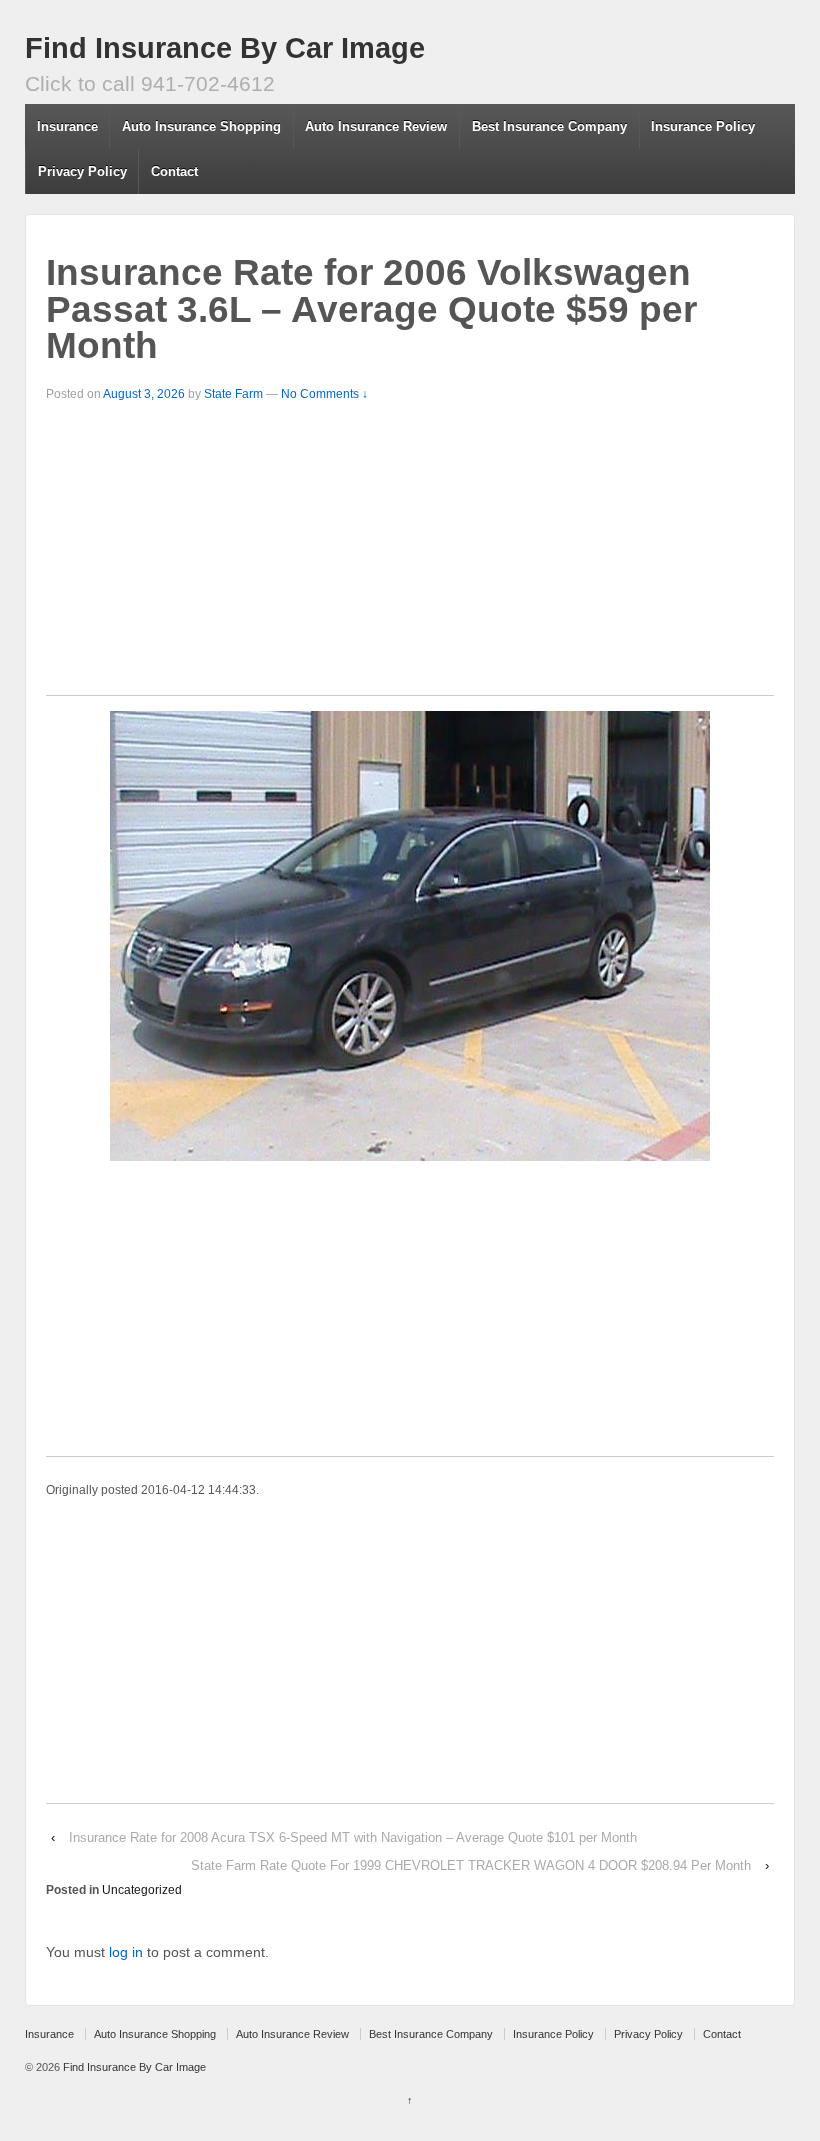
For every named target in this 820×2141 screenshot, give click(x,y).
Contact (174, 171)
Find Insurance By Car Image (225, 48)
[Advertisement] (410, 555)
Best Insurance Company (549, 126)
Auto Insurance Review (376, 126)
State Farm (233, 394)
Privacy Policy (82, 171)
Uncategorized (142, 1890)
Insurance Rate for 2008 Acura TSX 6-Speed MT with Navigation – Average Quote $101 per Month (353, 1837)
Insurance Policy (703, 126)
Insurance (67, 126)
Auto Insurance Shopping (201, 126)
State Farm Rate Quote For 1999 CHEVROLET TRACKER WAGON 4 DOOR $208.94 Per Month (471, 1865)
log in (126, 1952)
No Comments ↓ (324, 394)
